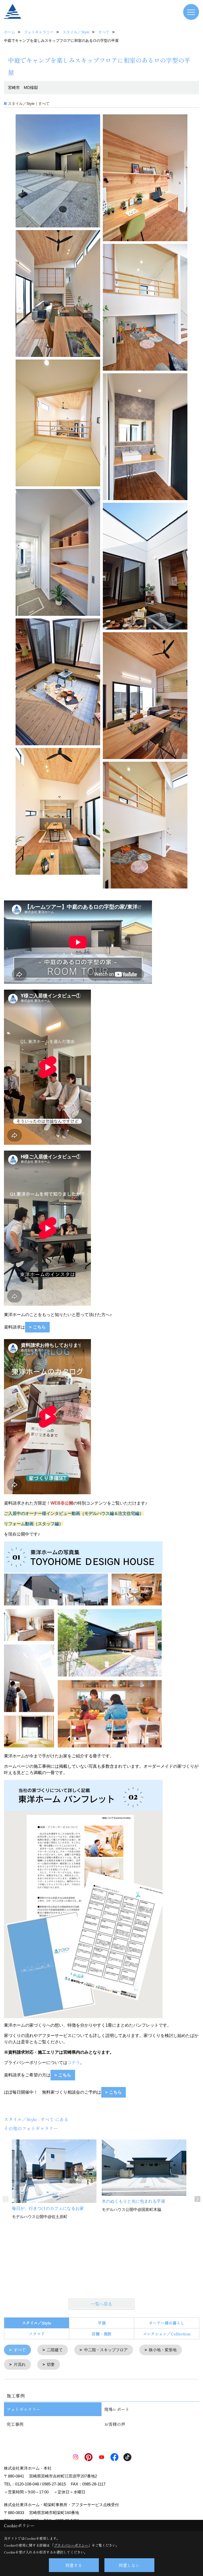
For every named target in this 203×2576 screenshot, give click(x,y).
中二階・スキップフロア (106, 2350)
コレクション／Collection (167, 2334)
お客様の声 (115, 2424)
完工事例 (15, 2424)
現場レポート (117, 2409)
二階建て (55, 2350)
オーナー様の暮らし (167, 2323)
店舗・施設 (102, 2334)
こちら (116, 2092)
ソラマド (37, 2334)
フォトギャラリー (24, 2409)
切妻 (51, 2364)
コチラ (74, 2063)
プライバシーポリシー (71, 2545)
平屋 (102, 2323)
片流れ (20, 2364)
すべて (20, 2350)
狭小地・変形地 (163, 2350)
